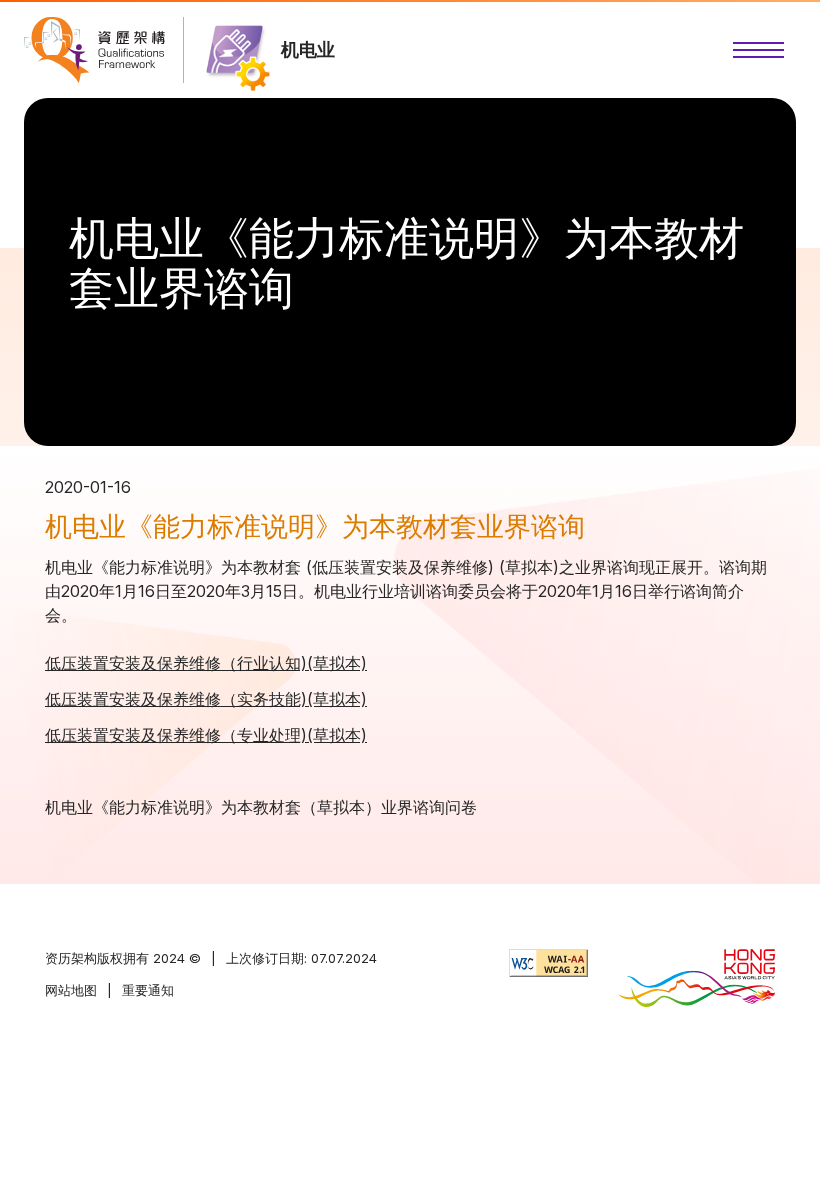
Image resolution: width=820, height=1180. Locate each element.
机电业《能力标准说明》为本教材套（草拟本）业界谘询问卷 (261, 807)
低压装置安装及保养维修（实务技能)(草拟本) (206, 699)
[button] (758, 50)
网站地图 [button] (71, 990)
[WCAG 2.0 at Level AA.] (548, 963)
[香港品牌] (696, 980)
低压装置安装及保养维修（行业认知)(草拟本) (206, 663)
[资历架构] (94, 50)
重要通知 (148, 990)
